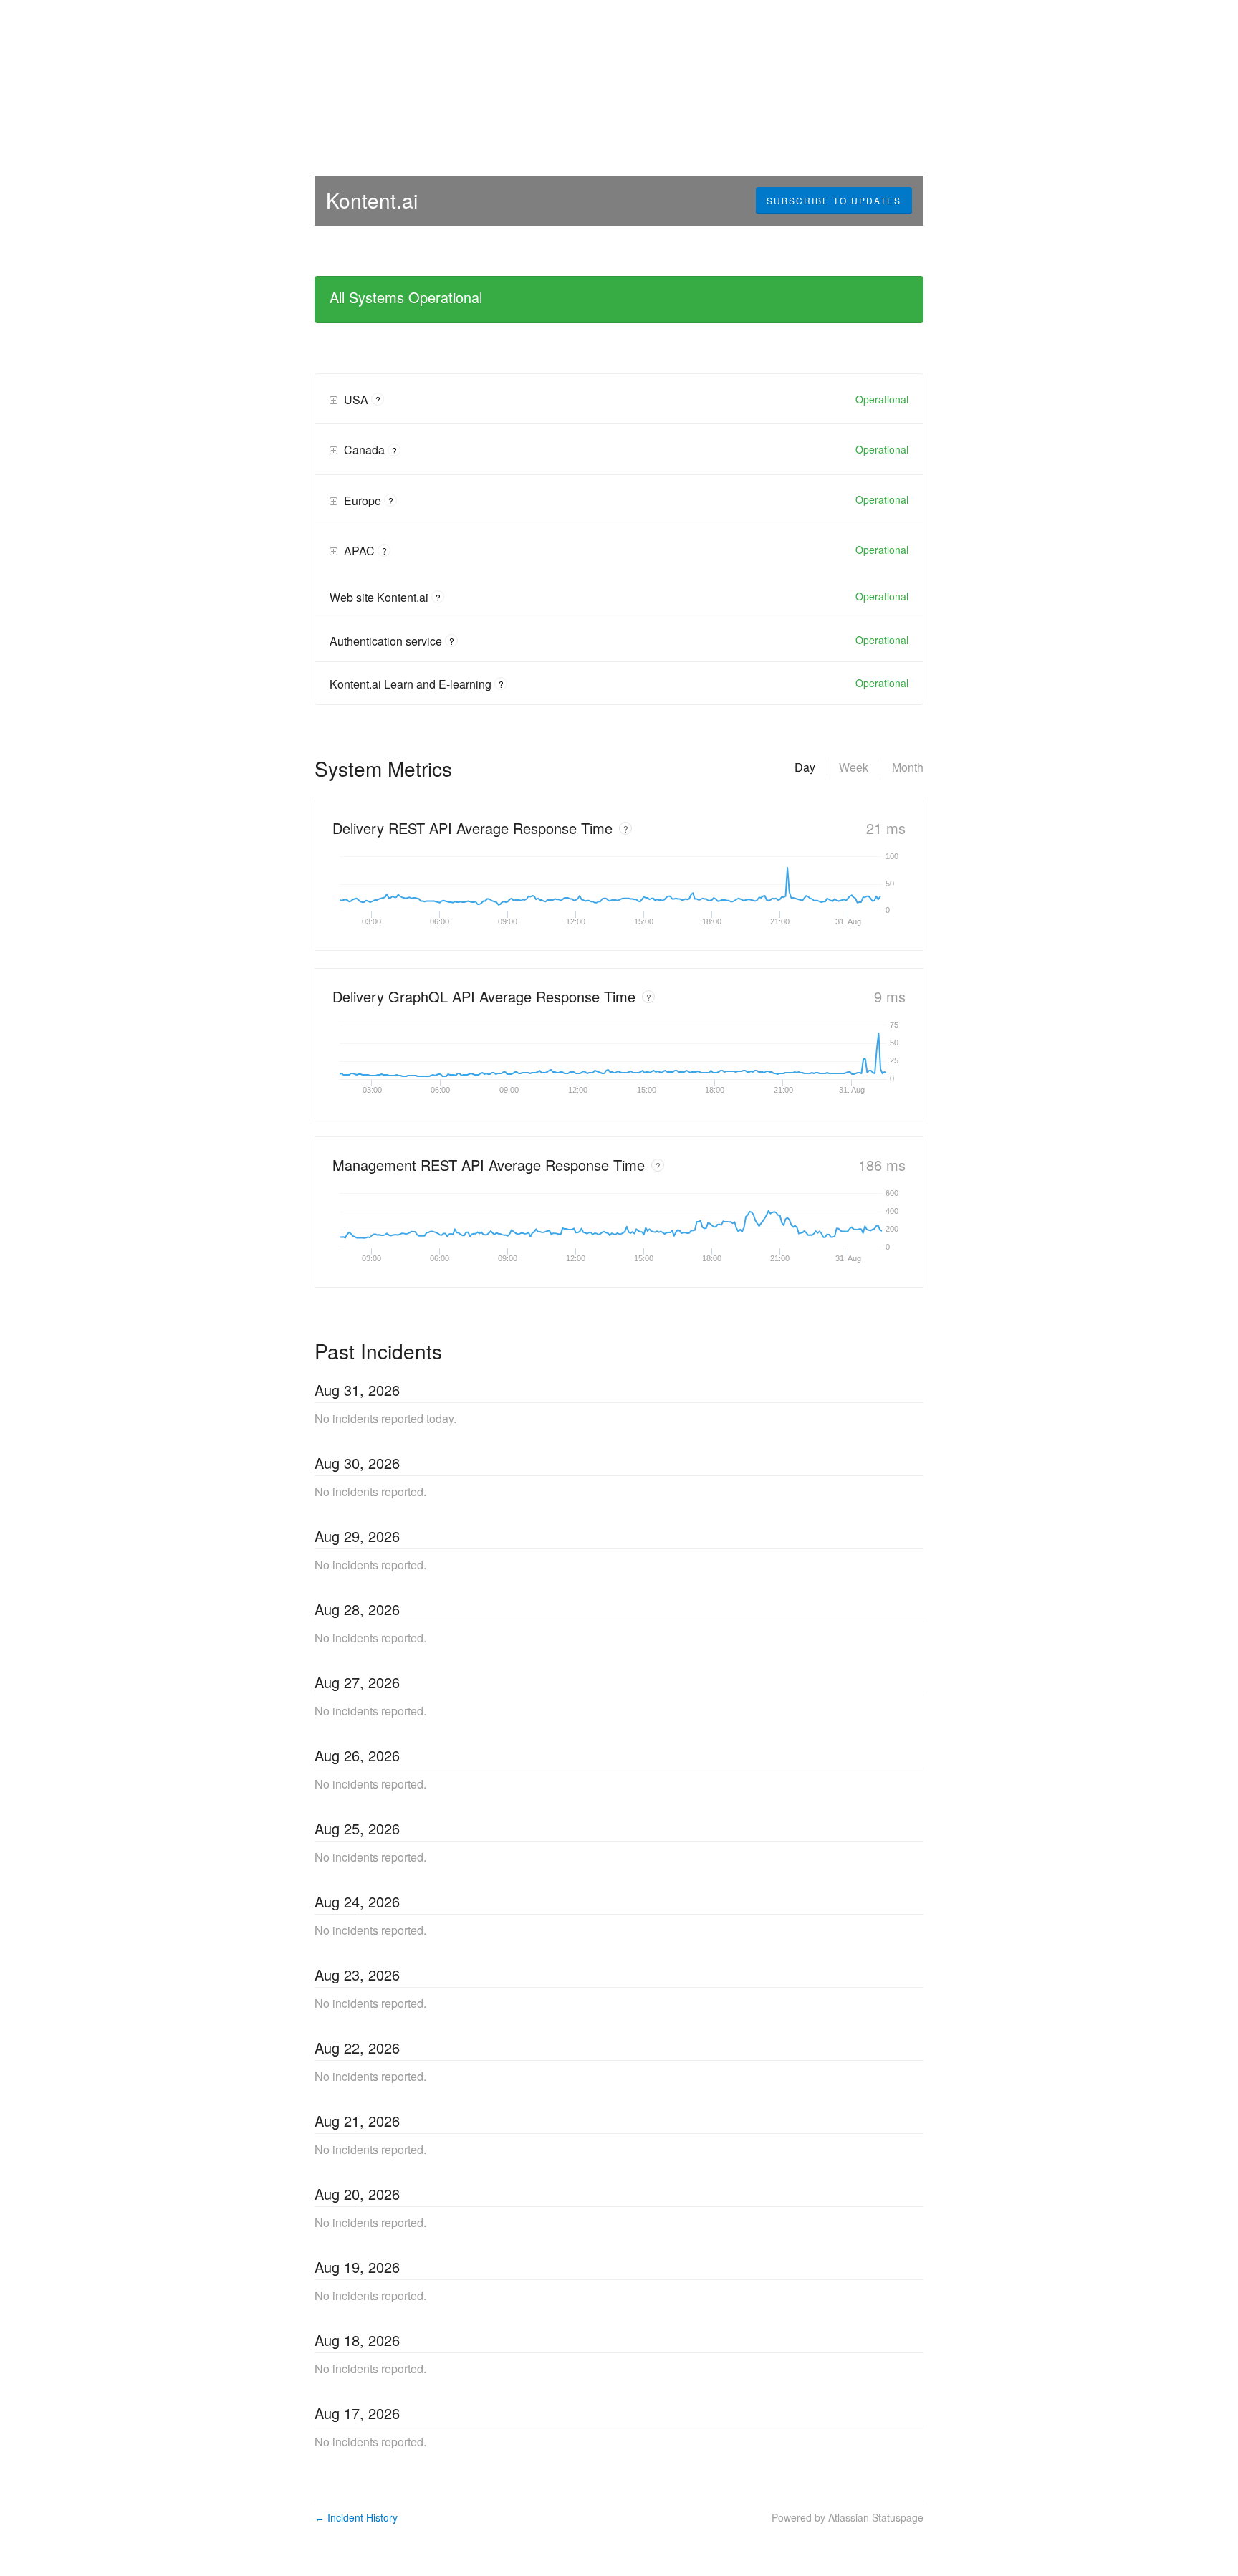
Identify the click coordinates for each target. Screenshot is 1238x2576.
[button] (834, 201)
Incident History (356, 2517)
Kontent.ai (372, 200)
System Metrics (383, 768)
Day (805, 767)
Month (908, 767)
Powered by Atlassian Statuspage (848, 2517)
